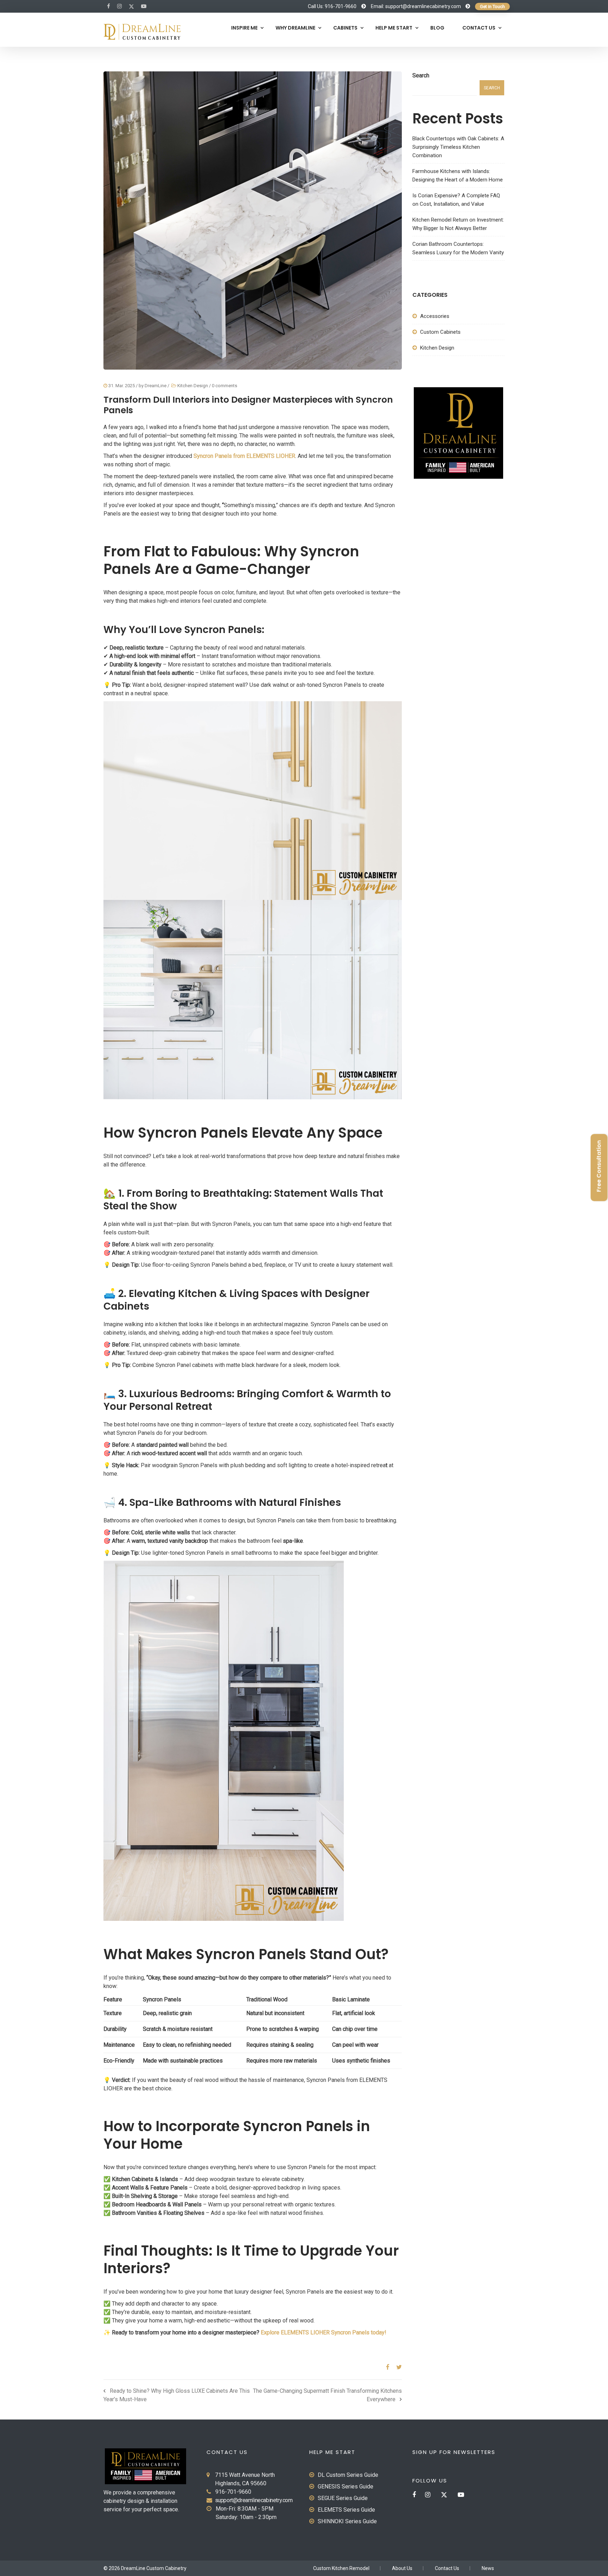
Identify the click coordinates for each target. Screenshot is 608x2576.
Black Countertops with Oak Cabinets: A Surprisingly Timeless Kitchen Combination (458, 147)
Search (421, 75)
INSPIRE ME (244, 28)
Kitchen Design (193, 386)
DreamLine (156, 386)
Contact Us (479, 28)
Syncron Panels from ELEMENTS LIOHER (244, 456)
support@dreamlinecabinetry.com (254, 2500)
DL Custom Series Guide (348, 2475)
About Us (402, 2568)
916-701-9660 (233, 2492)
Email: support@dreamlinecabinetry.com (416, 6)
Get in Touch (492, 7)
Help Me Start (394, 28)
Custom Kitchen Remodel (341, 2568)
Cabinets (345, 28)
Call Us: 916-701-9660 (332, 6)
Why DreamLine (295, 28)
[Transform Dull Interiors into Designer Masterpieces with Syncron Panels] (385, 2367)
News (488, 2568)
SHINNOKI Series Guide (347, 2521)
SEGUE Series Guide (343, 2498)
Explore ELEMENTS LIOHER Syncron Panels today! (324, 2332)
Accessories (435, 316)
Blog (437, 28)
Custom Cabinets (440, 332)
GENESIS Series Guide (346, 2486)
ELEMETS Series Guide (346, 2510)
